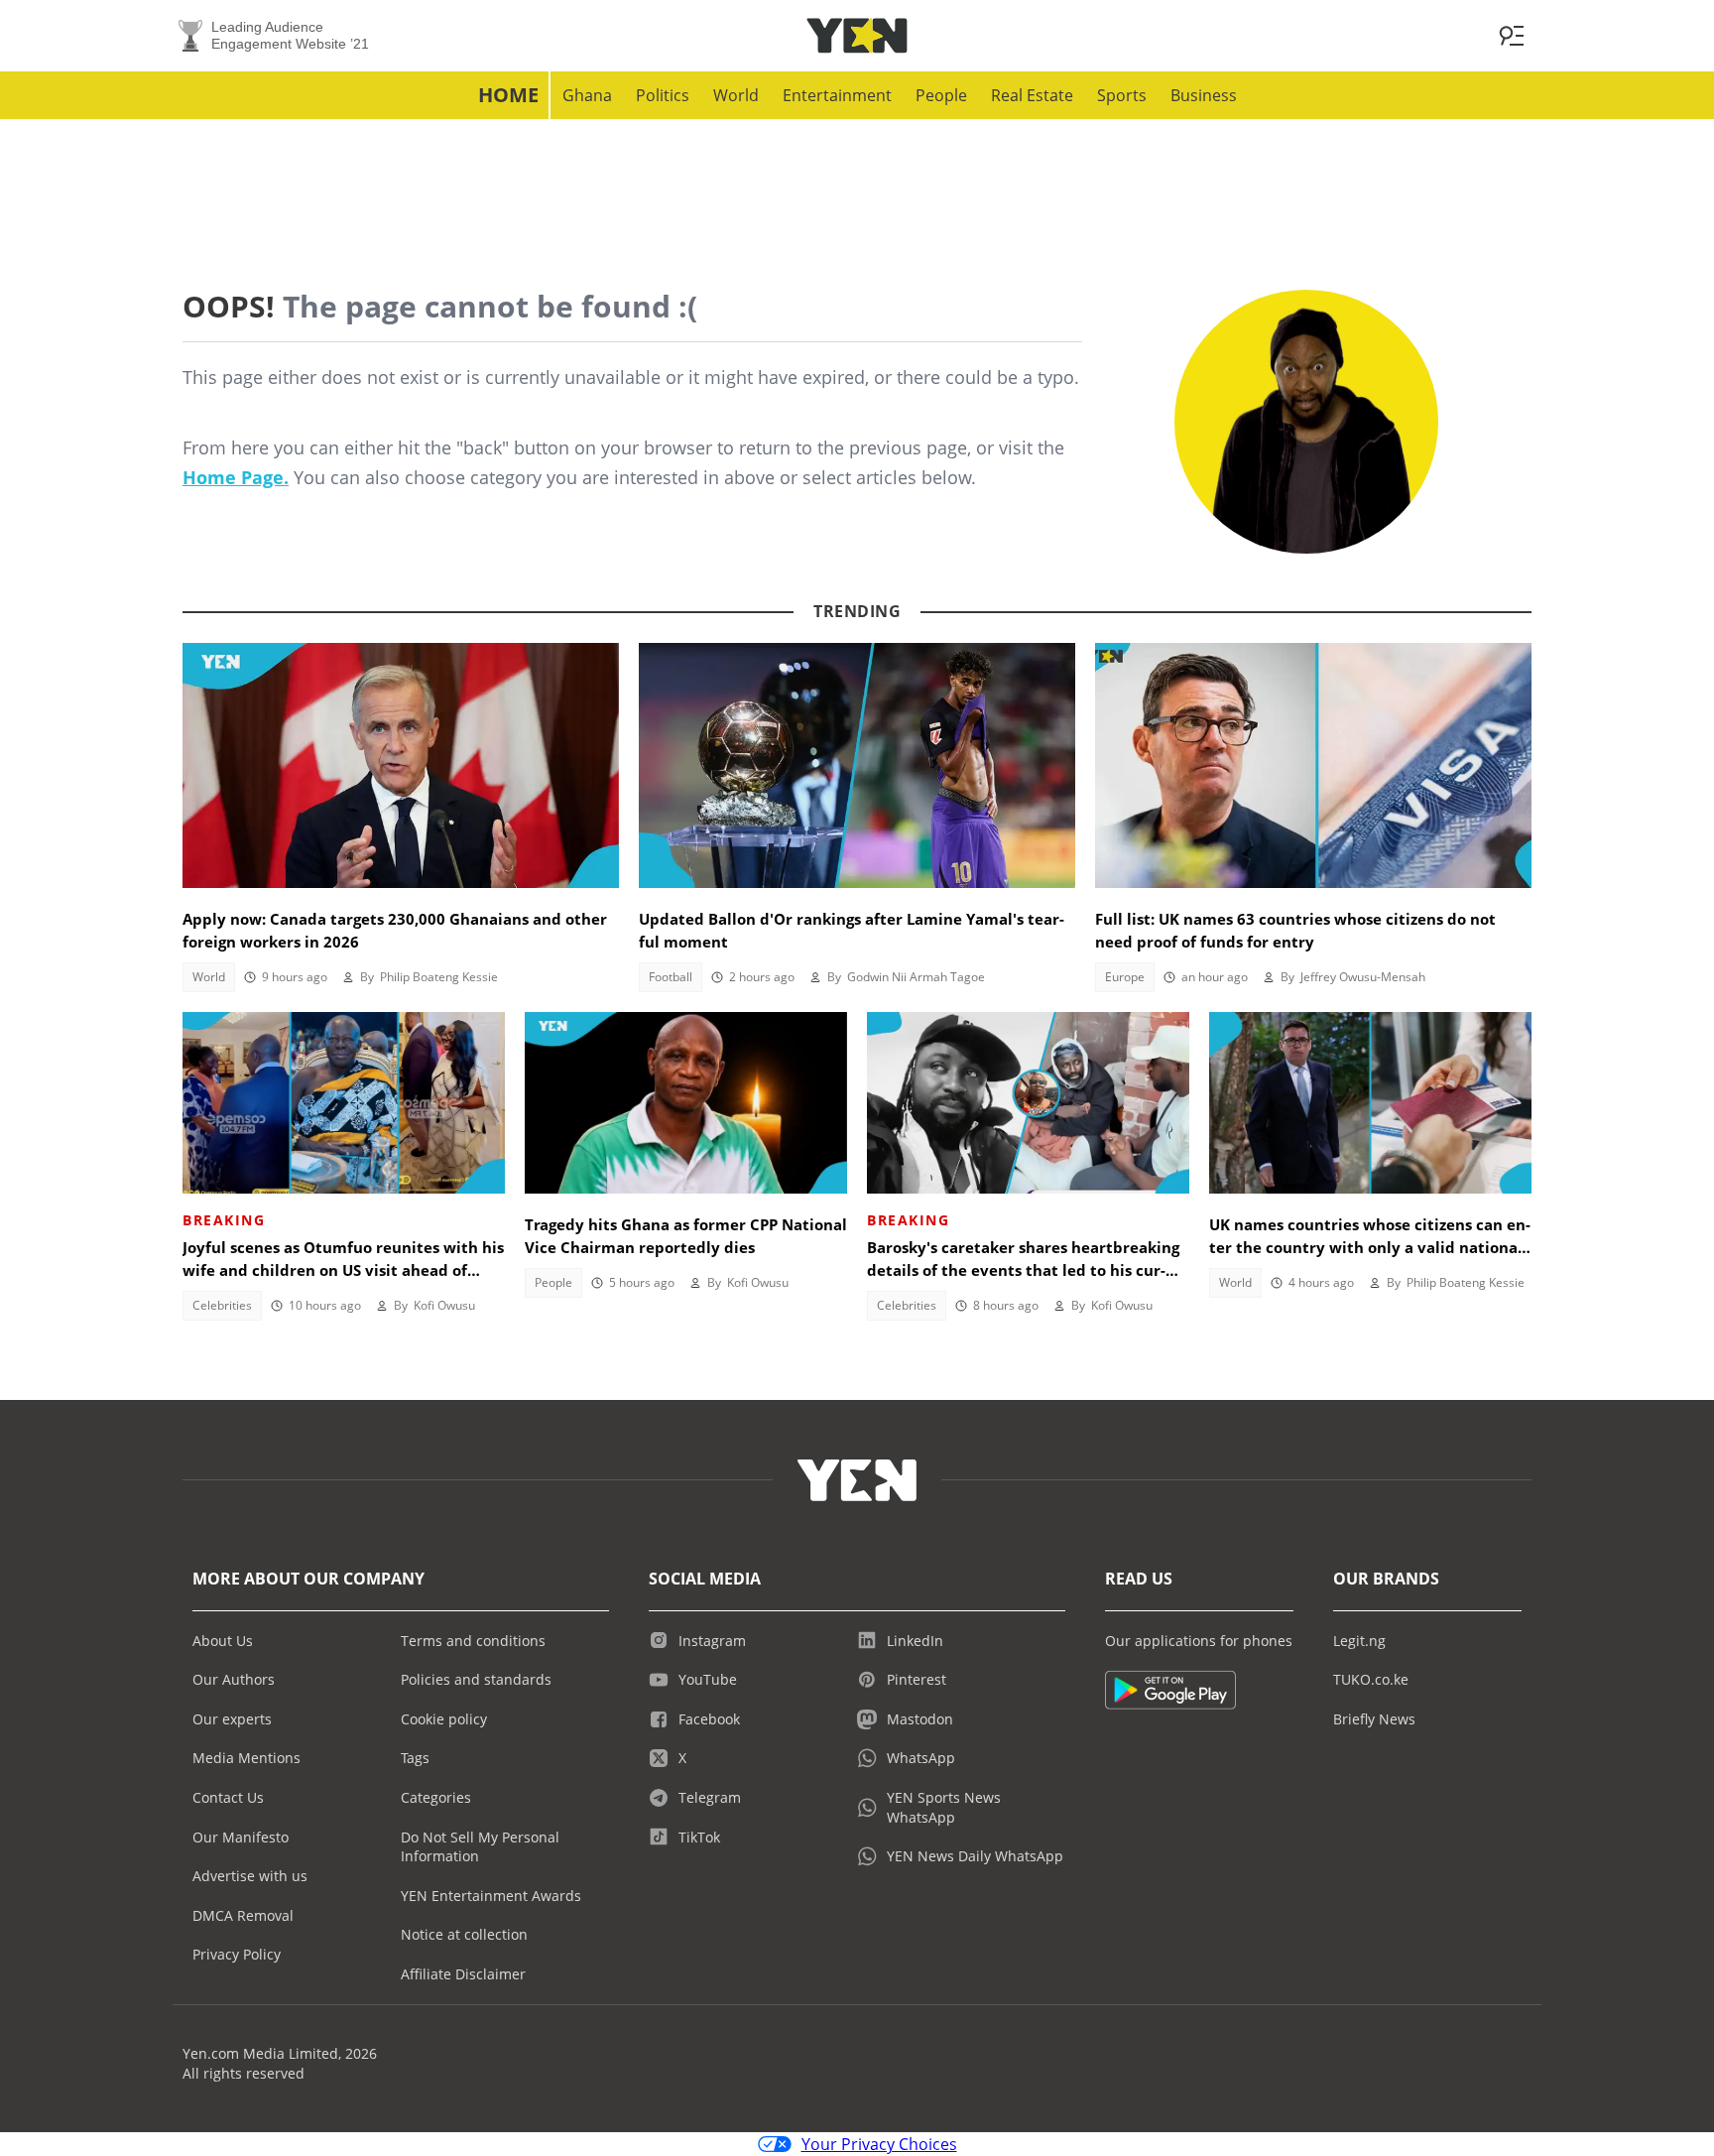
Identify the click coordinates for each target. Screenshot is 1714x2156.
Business (1204, 95)
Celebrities (222, 1305)
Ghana (587, 95)
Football (671, 977)
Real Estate (1032, 95)
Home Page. (236, 477)
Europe (1125, 977)
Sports (1122, 95)
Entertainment (837, 95)
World (736, 95)
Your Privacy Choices (879, 2144)
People (941, 95)
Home (508, 95)
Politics (663, 95)
